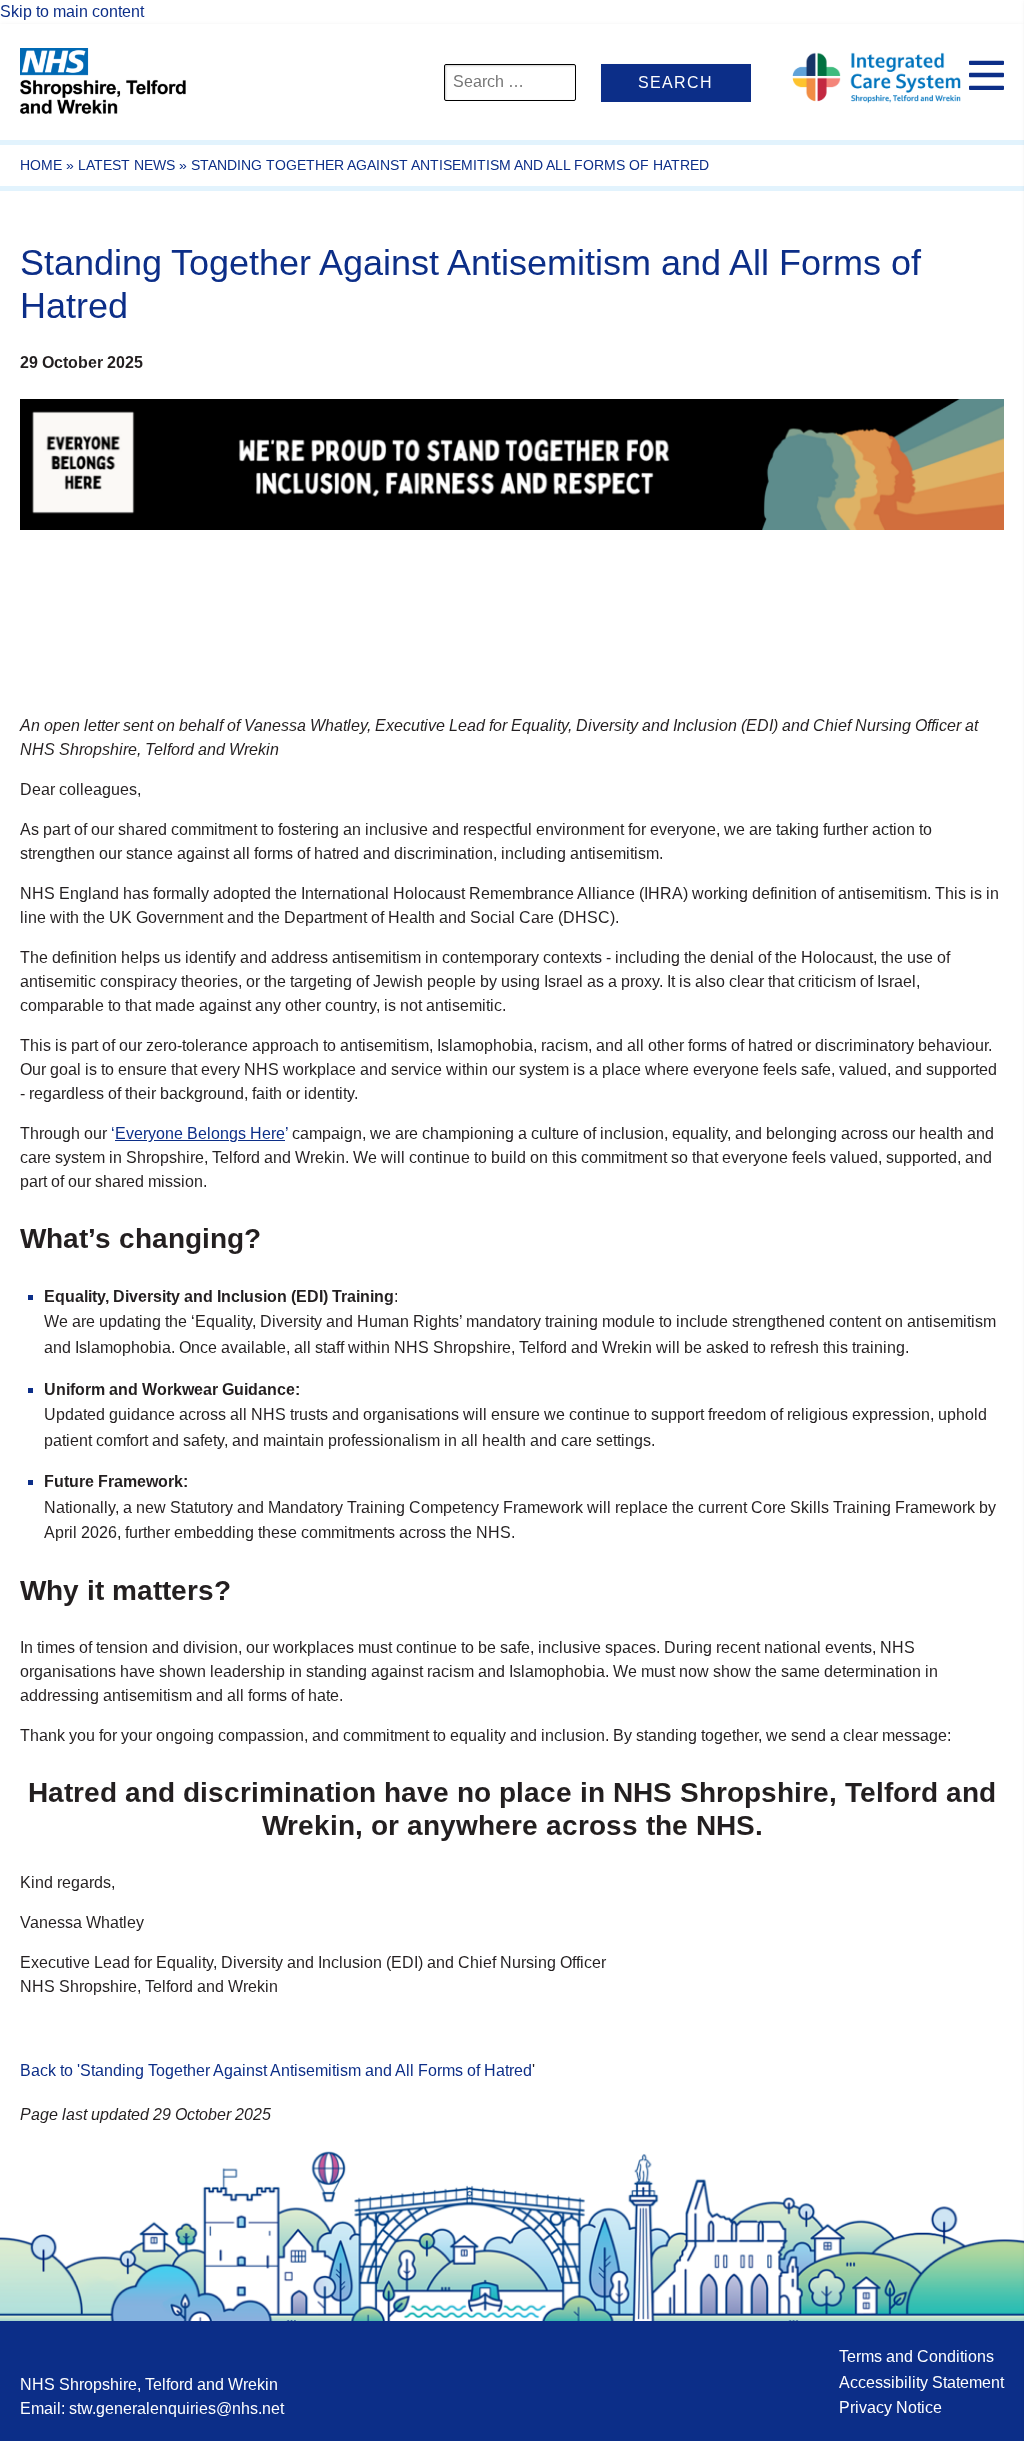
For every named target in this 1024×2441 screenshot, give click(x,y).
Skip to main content (72, 11)
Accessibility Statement (921, 2382)
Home (41, 165)
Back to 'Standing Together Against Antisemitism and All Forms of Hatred (276, 2070)
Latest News (126, 165)
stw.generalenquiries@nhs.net (176, 2408)
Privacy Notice (890, 2407)
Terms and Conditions (916, 2356)
